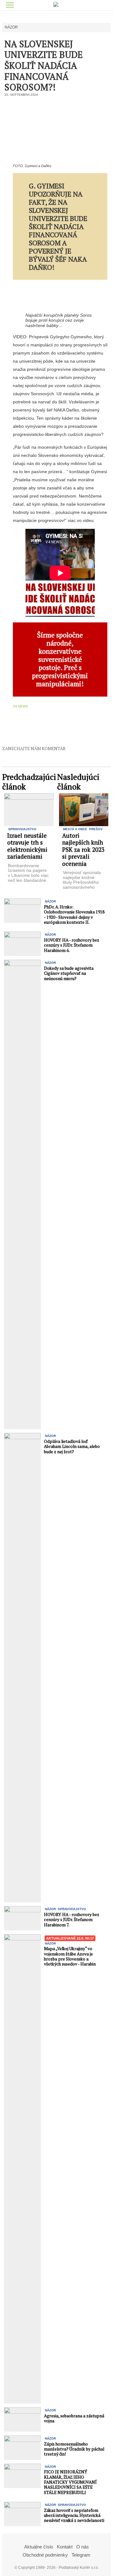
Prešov (96, 829)
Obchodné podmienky (45, 2555)
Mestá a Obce (75, 829)
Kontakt (65, 2547)
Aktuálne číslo (39, 2547)
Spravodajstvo (22, 829)
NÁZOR (11, 27)
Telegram (81, 2555)
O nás (83, 2547)
